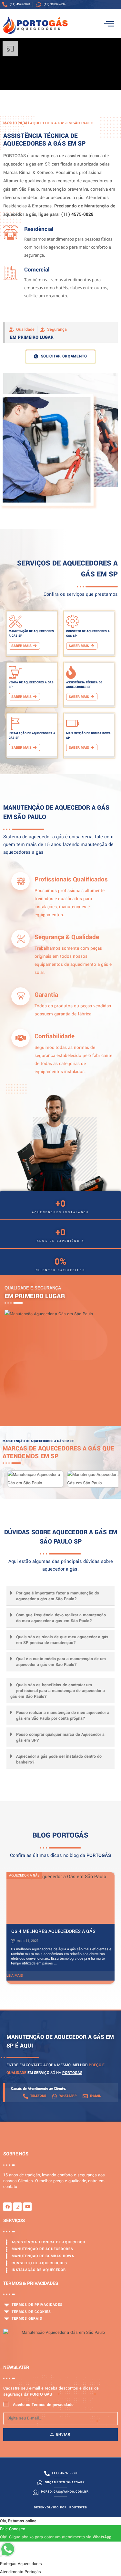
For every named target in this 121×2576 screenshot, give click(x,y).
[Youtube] (27, 2207)
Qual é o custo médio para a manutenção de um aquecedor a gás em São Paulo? (61, 1662)
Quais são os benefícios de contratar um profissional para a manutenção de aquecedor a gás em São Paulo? (58, 1691)
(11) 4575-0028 (77, 214)
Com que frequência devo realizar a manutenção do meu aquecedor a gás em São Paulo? (61, 1618)
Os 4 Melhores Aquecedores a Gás (53, 1931)
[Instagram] (17, 2207)
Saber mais (21, 646)
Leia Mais (15, 1976)
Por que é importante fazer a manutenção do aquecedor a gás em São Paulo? (58, 1596)
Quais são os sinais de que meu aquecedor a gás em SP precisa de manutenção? (62, 1640)
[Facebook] (7, 2207)
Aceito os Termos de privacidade (43, 2405)
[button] (60, 1596)
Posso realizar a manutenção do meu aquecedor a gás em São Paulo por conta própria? (63, 1716)
